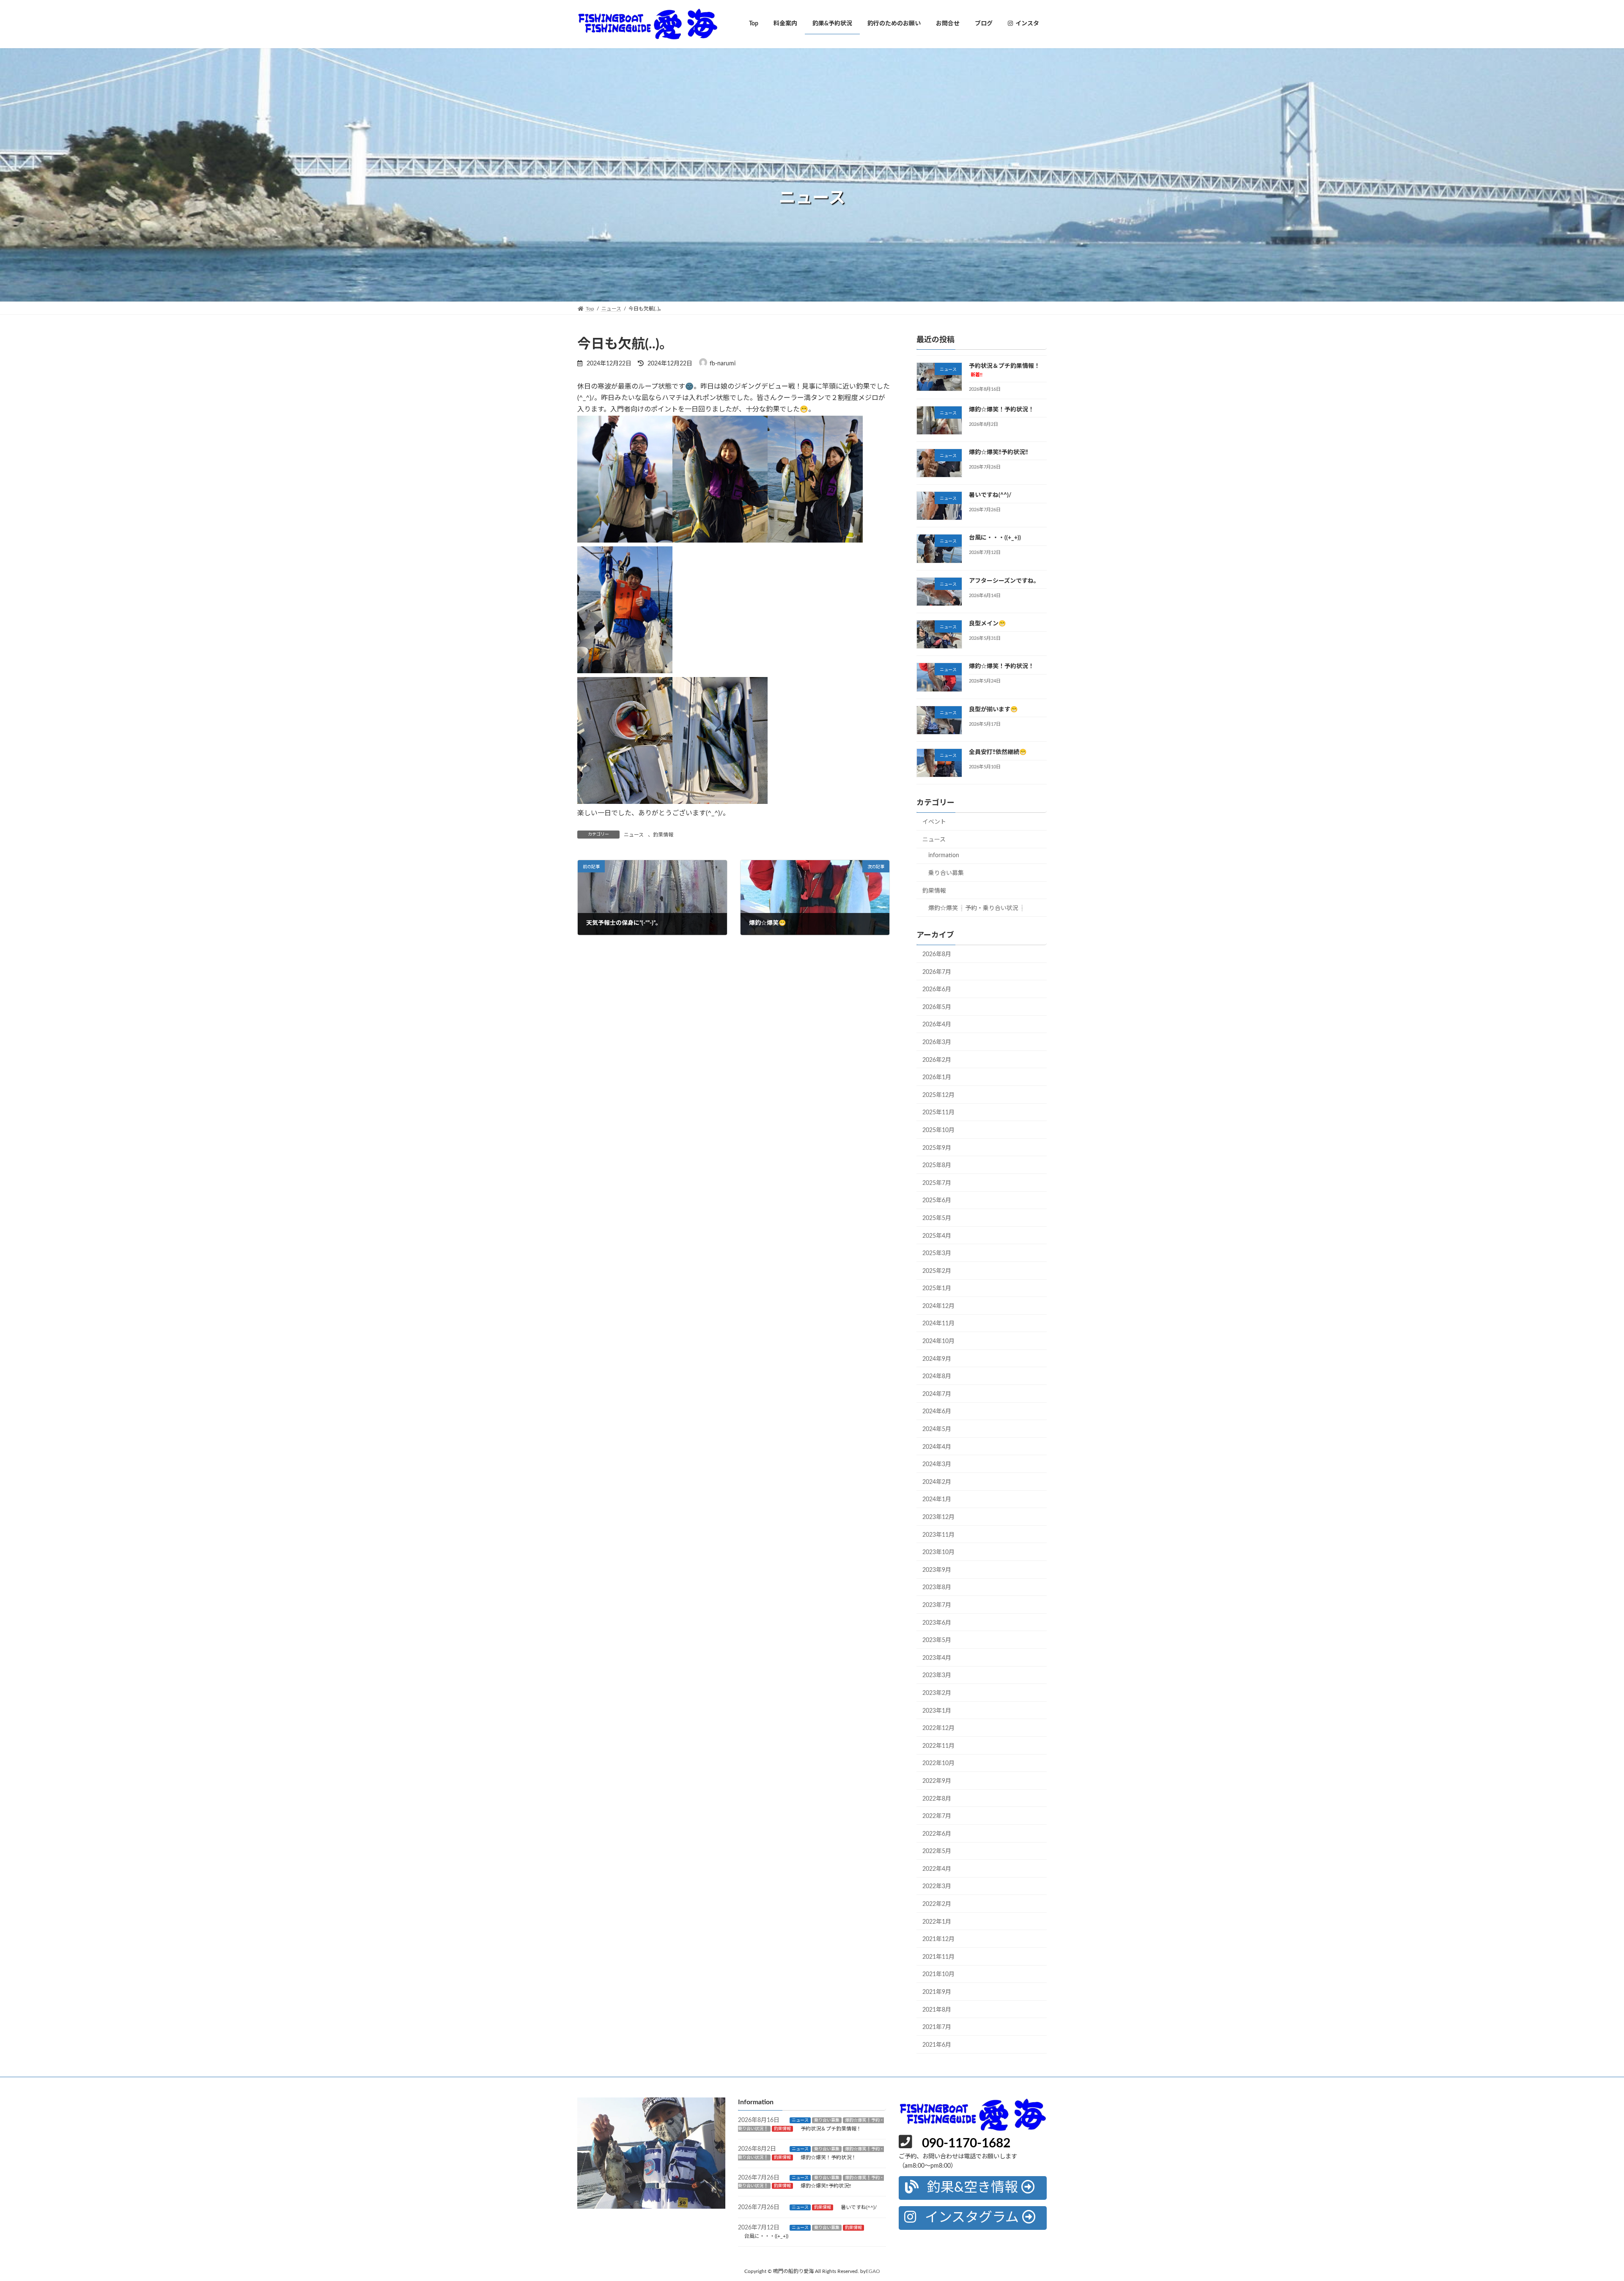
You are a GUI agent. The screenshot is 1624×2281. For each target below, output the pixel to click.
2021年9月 (937, 1992)
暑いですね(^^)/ (990, 495)
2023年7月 (937, 1605)
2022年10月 (938, 1763)
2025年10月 (938, 1130)
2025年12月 (938, 1095)
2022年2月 (937, 1904)
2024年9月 (937, 1359)
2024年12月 (938, 1306)
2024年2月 (937, 1482)
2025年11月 (938, 1113)
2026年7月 (937, 972)
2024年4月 (937, 1447)
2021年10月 (938, 1974)
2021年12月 (938, 1939)
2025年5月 (937, 1218)
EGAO (873, 2271)
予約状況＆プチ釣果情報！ (831, 2129)
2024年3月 (937, 1464)
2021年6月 (937, 2045)
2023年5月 (937, 1640)
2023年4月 (937, 1658)
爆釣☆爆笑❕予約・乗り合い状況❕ (977, 908)
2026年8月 (937, 954)
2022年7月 (937, 1816)
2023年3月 (937, 1675)
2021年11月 (938, 1957)
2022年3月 (937, 1886)
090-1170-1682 (966, 2144)
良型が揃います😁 (993, 709)
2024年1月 (937, 1500)
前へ (562, 2151)
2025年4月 (937, 1236)
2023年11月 (938, 1535)
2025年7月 (937, 1183)
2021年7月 (937, 2027)
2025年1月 (937, 1289)
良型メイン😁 (987, 624)
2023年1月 (937, 1711)
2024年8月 (937, 1376)
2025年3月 (937, 1253)
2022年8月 (937, 1798)
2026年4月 (937, 1025)
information (944, 855)
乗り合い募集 (946, 873)
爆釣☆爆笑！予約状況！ (1001, 409)
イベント (934, 822)
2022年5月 (937, 1851)
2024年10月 (938, 1341)
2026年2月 (937, 1060)
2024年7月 (937, 1394)
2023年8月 (937, 1587)
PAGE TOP (1581, 2205)
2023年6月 (937, 1623)
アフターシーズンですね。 (1004, 581)
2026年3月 (937, 1042)
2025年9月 (937, 1148)
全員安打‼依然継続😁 (998, 752)
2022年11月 (938, 1746)
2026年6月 (937, 990)
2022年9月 (937, 1781)
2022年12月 (938, 1728)
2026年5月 (937, 1007)
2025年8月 (937, 1165)
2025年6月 (937, 1201)
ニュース (634, 835)
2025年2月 (937, 1271)
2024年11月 (938, 1324)
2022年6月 (937, 1834)
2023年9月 (937, 1570)
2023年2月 (937, 1693)
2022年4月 (937, 1869)
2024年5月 (937, 1429)
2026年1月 (937, 1077)
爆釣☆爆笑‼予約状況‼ (999, 452)
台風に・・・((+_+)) (995, 538)
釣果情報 (663, 835)
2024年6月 (937, 1412)
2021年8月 (937, 2010)
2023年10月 (938, 1552)
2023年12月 (938, 1517)
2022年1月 (937, 1922)
